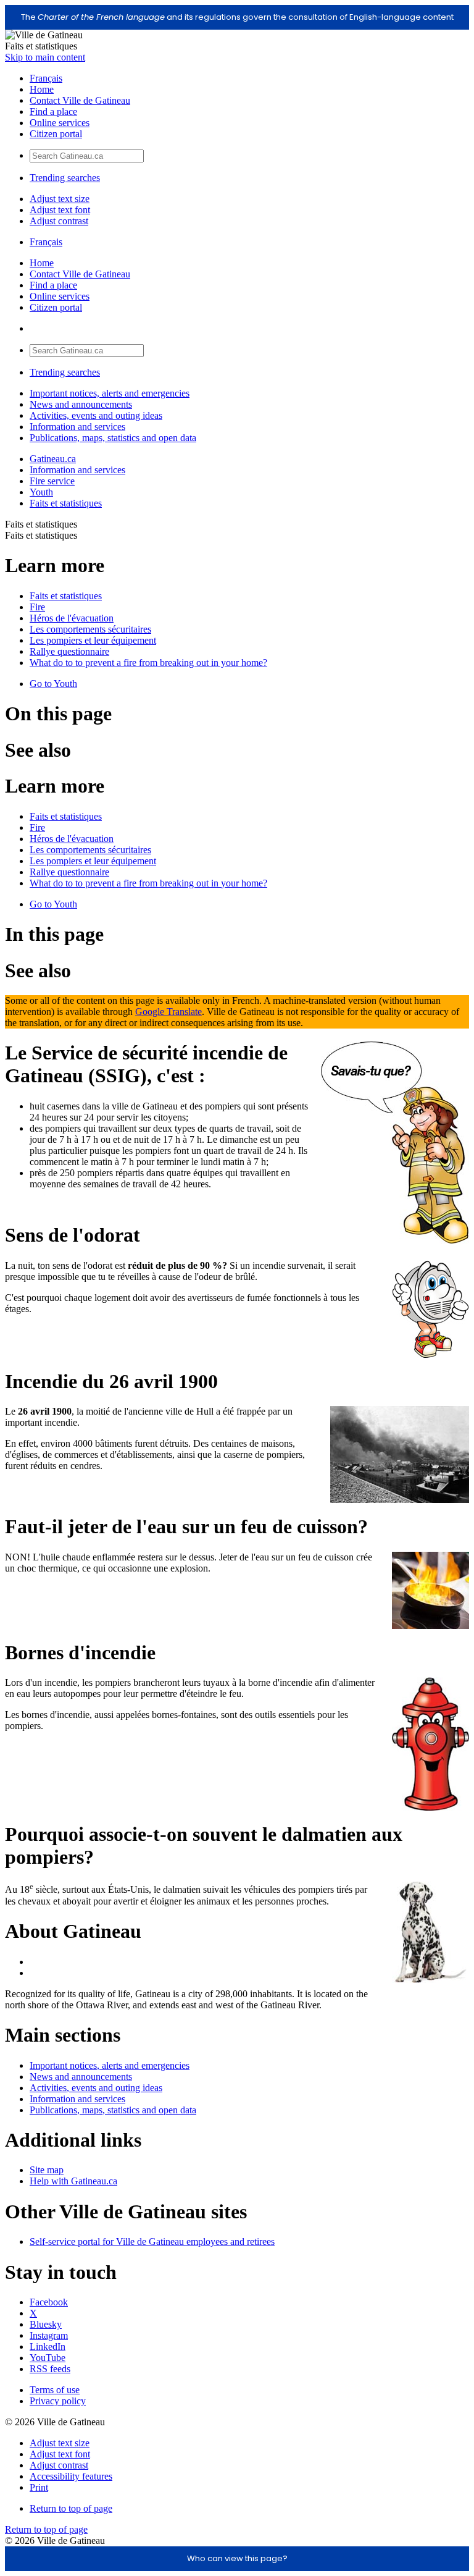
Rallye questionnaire (69, 651)
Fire (37, 607)
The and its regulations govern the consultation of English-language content (237, 17)
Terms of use (55, 2390)
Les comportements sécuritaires (90, 629)
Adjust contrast (59, 221)
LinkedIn (48, 2347)
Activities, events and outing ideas (96, 415)
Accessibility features (71, 2476)
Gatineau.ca (53, 459)
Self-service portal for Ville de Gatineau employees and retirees (152, 2241)
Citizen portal (56, 134)
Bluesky (46, 2324)
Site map (47, 2170)
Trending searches (65, 178)
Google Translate (168, 1012)
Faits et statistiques (66, 503)
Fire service (52, 481)
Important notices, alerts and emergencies (110, 393)
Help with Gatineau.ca (73, 2181)
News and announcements (81, 404)
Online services (60, 123)
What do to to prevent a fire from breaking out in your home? (148, 663)
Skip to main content (45, 57)
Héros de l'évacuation (72, 618)
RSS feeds (50, 2369)
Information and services (77, 427)
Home (42, 89)
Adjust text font (60, 210)
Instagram (49, 2335)
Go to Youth (53, 684)
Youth (41, 492)
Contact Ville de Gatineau (80, 100)
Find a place (53, 112)
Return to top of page (71, 2508)
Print (39, 2487)
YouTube (48, 2358)
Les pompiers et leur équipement (93, 640)
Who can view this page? (237, 2558)
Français (46, 78)
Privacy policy (58, 2401)
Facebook (49, 2302)
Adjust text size (60, 199)
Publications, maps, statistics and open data (113, 438)
